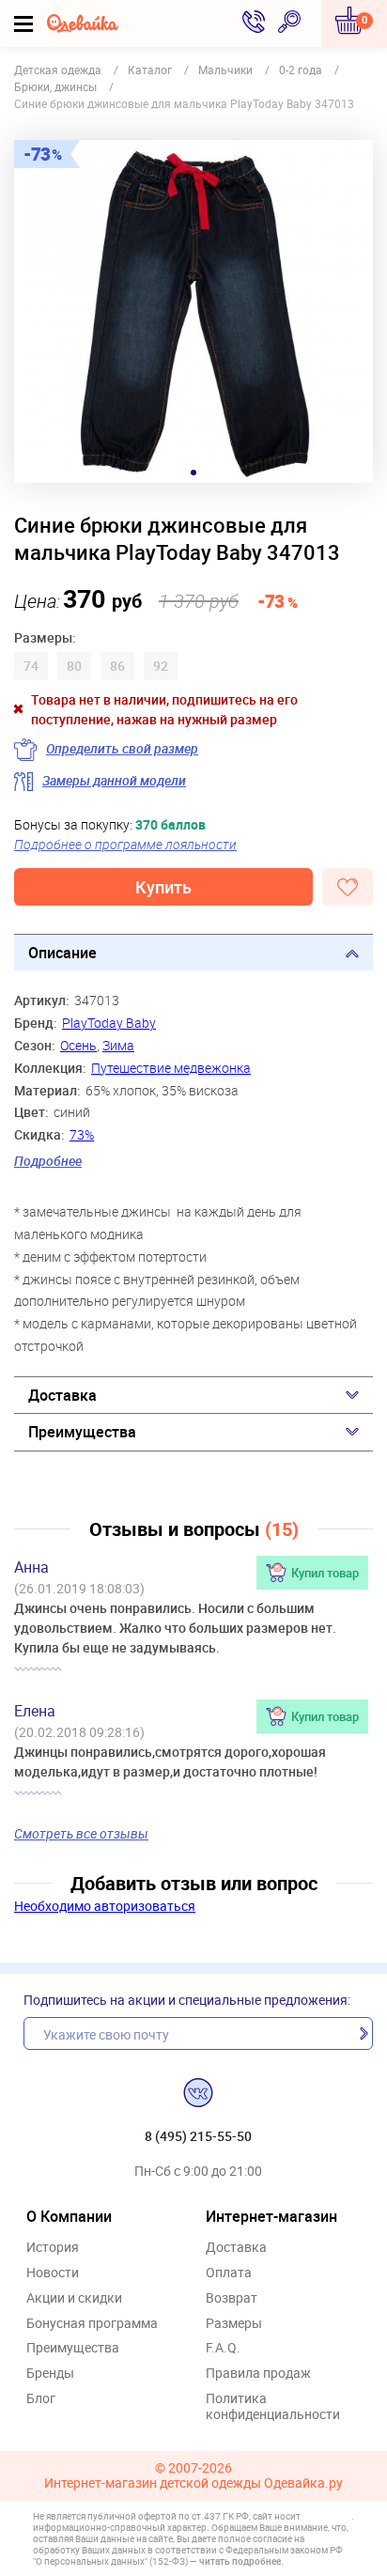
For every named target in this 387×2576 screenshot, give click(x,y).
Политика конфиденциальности (273, 2407)
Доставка (62, 1395)
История (53, 2248)
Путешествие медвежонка (171, 1068)
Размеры (234, 2324)
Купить (163, 887)
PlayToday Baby (109, 1023)
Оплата (229, 2273)
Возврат (232, 2298)
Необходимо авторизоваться (105, 1906)
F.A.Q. (223, 2348)
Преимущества (82, 1432)
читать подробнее (240, 2561)
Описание (62, 953)
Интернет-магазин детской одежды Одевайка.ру (193, 2483)
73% (82, 1134)
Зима (118, 1045)
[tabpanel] (193, 311)
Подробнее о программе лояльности (125, 844)
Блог (41, 2399)
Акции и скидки (74, 2298)
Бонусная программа (92, 2324)
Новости (53, 2273)
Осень (78, 1045)
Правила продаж (258, 2374)
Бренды (50, 2374)
